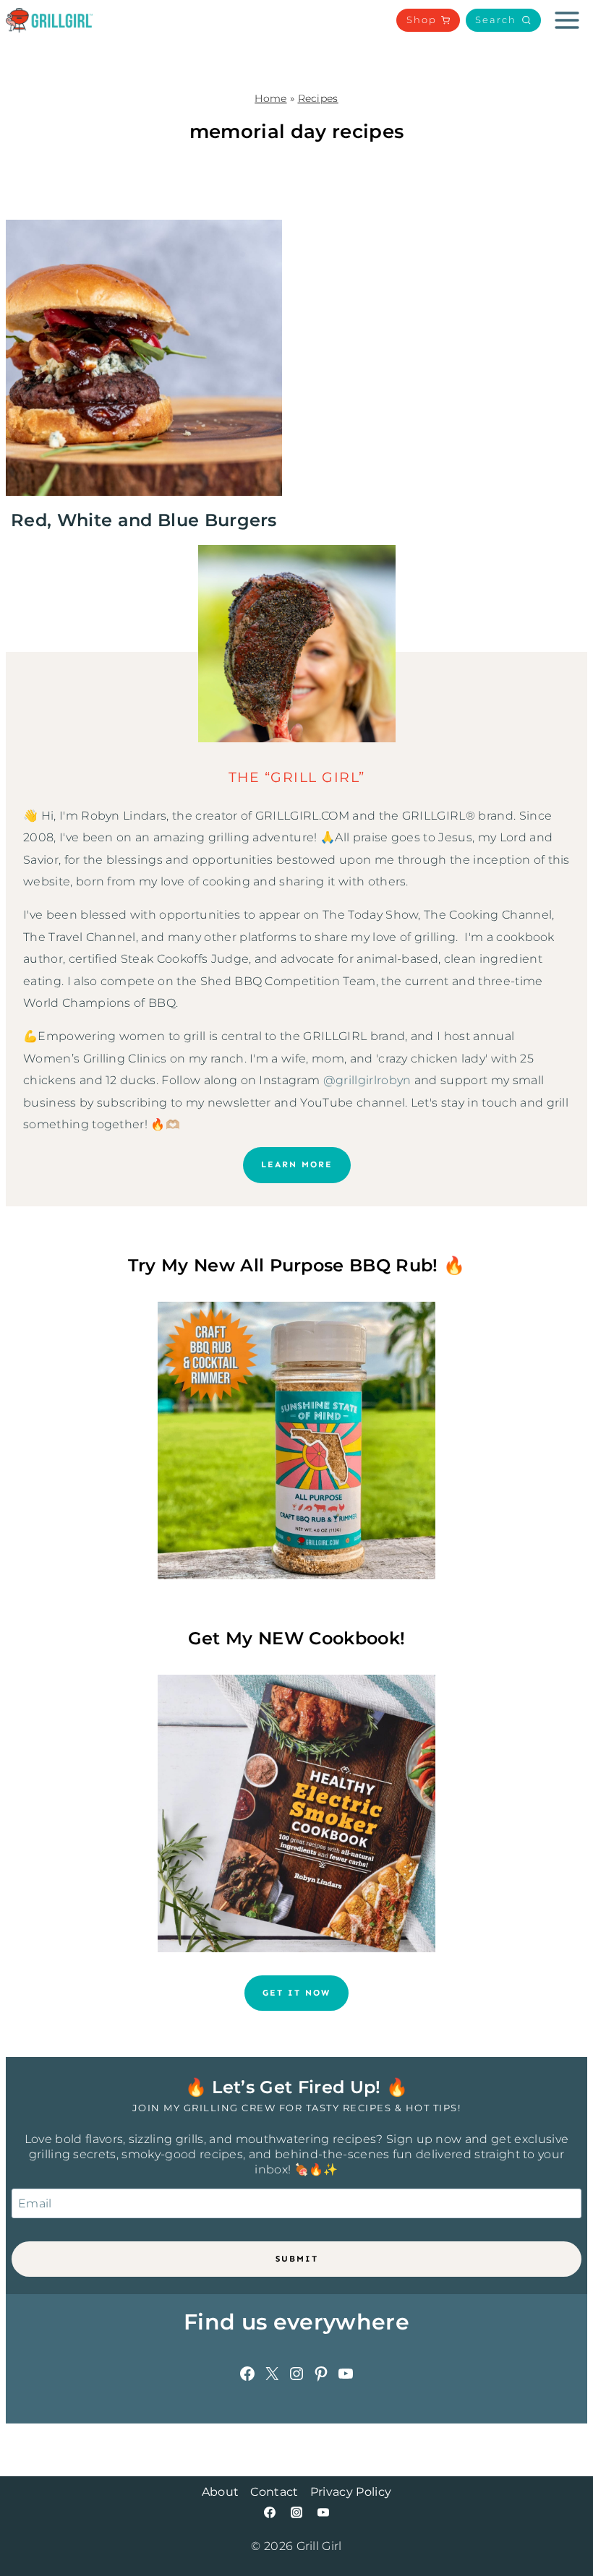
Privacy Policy (351, 2492)
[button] (503, 20)
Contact (274, 2492)
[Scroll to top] (559, 2521)
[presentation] (144, 358)
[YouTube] (323, 2512)
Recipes (318, 98)
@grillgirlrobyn (367, 1080)
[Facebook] (270, 2512)
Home (270, 98)
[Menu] (567, 20)
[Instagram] (296, 2512)
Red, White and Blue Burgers (144, 520)
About (221, 2492)
